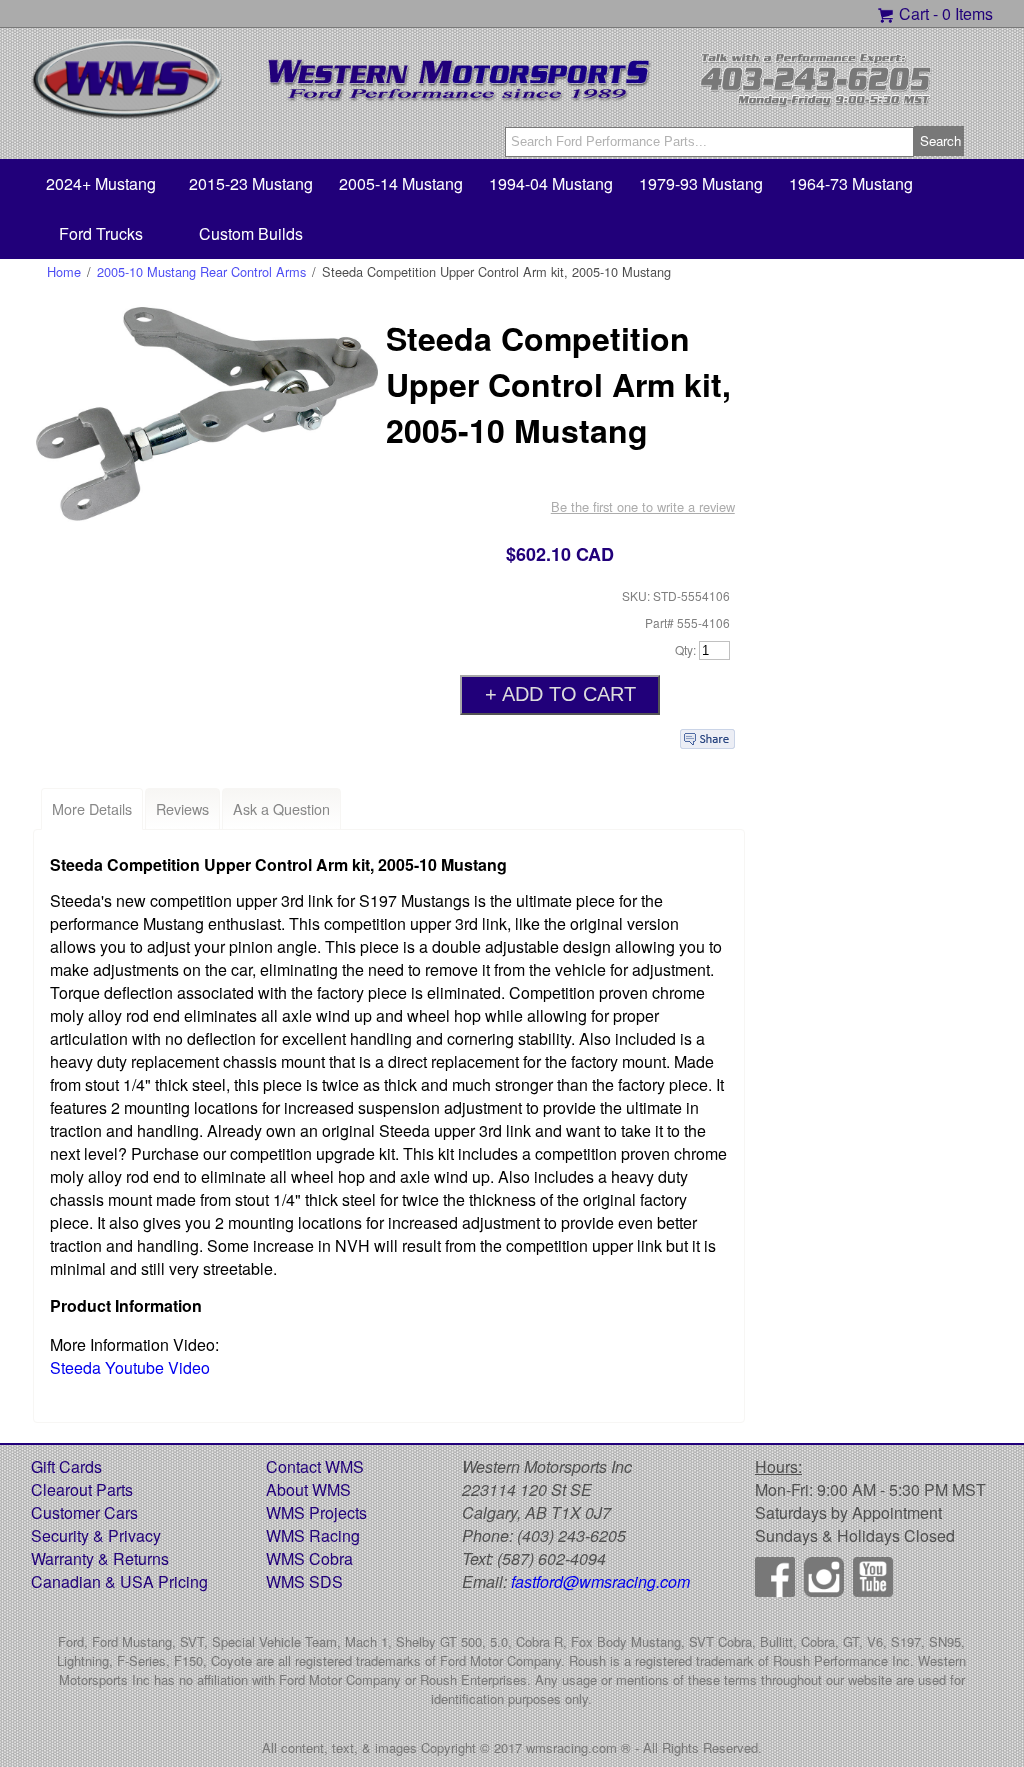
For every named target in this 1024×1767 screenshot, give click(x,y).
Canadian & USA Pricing (119, 1581)
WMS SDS (304, 1581)
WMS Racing (313, 1535)
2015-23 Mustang (251, 183)
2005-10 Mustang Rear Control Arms (201, 271)
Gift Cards (66, 1466)
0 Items (967, 13)
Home (64, 271)
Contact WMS (315, 1466)
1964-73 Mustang (851, 183)
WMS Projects (316, 1512)
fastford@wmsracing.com (600, 1581)
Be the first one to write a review (643, 506)
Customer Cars (84, 1512)
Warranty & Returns (100, 1558)
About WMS (308, 1489)
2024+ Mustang (101, 183)
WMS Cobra (309, 1558)
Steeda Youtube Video (130, 1367)
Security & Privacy (96, 1535)
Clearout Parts (82, 1489)
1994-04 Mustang (551, 183)
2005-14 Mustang (401, 183)
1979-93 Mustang (701, 183)
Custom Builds (251, 233)
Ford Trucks (101, 233)
